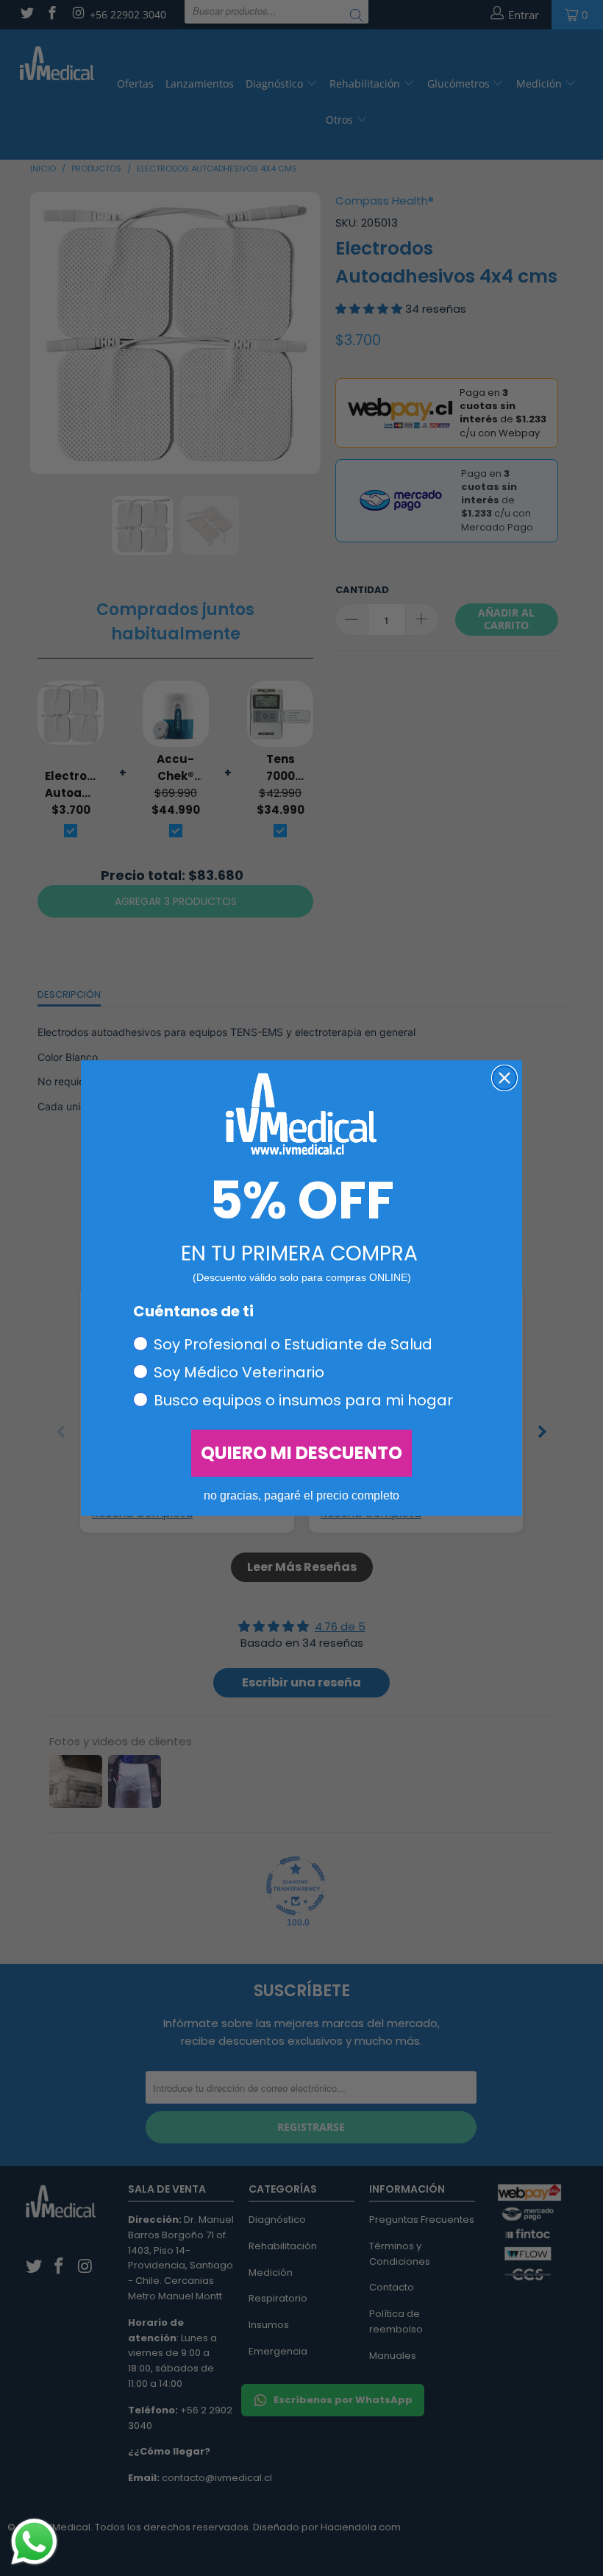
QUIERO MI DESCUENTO (301, 1453)
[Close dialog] (504, 1078)
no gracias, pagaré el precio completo (301, 1495)
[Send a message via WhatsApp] (34, 2542)
